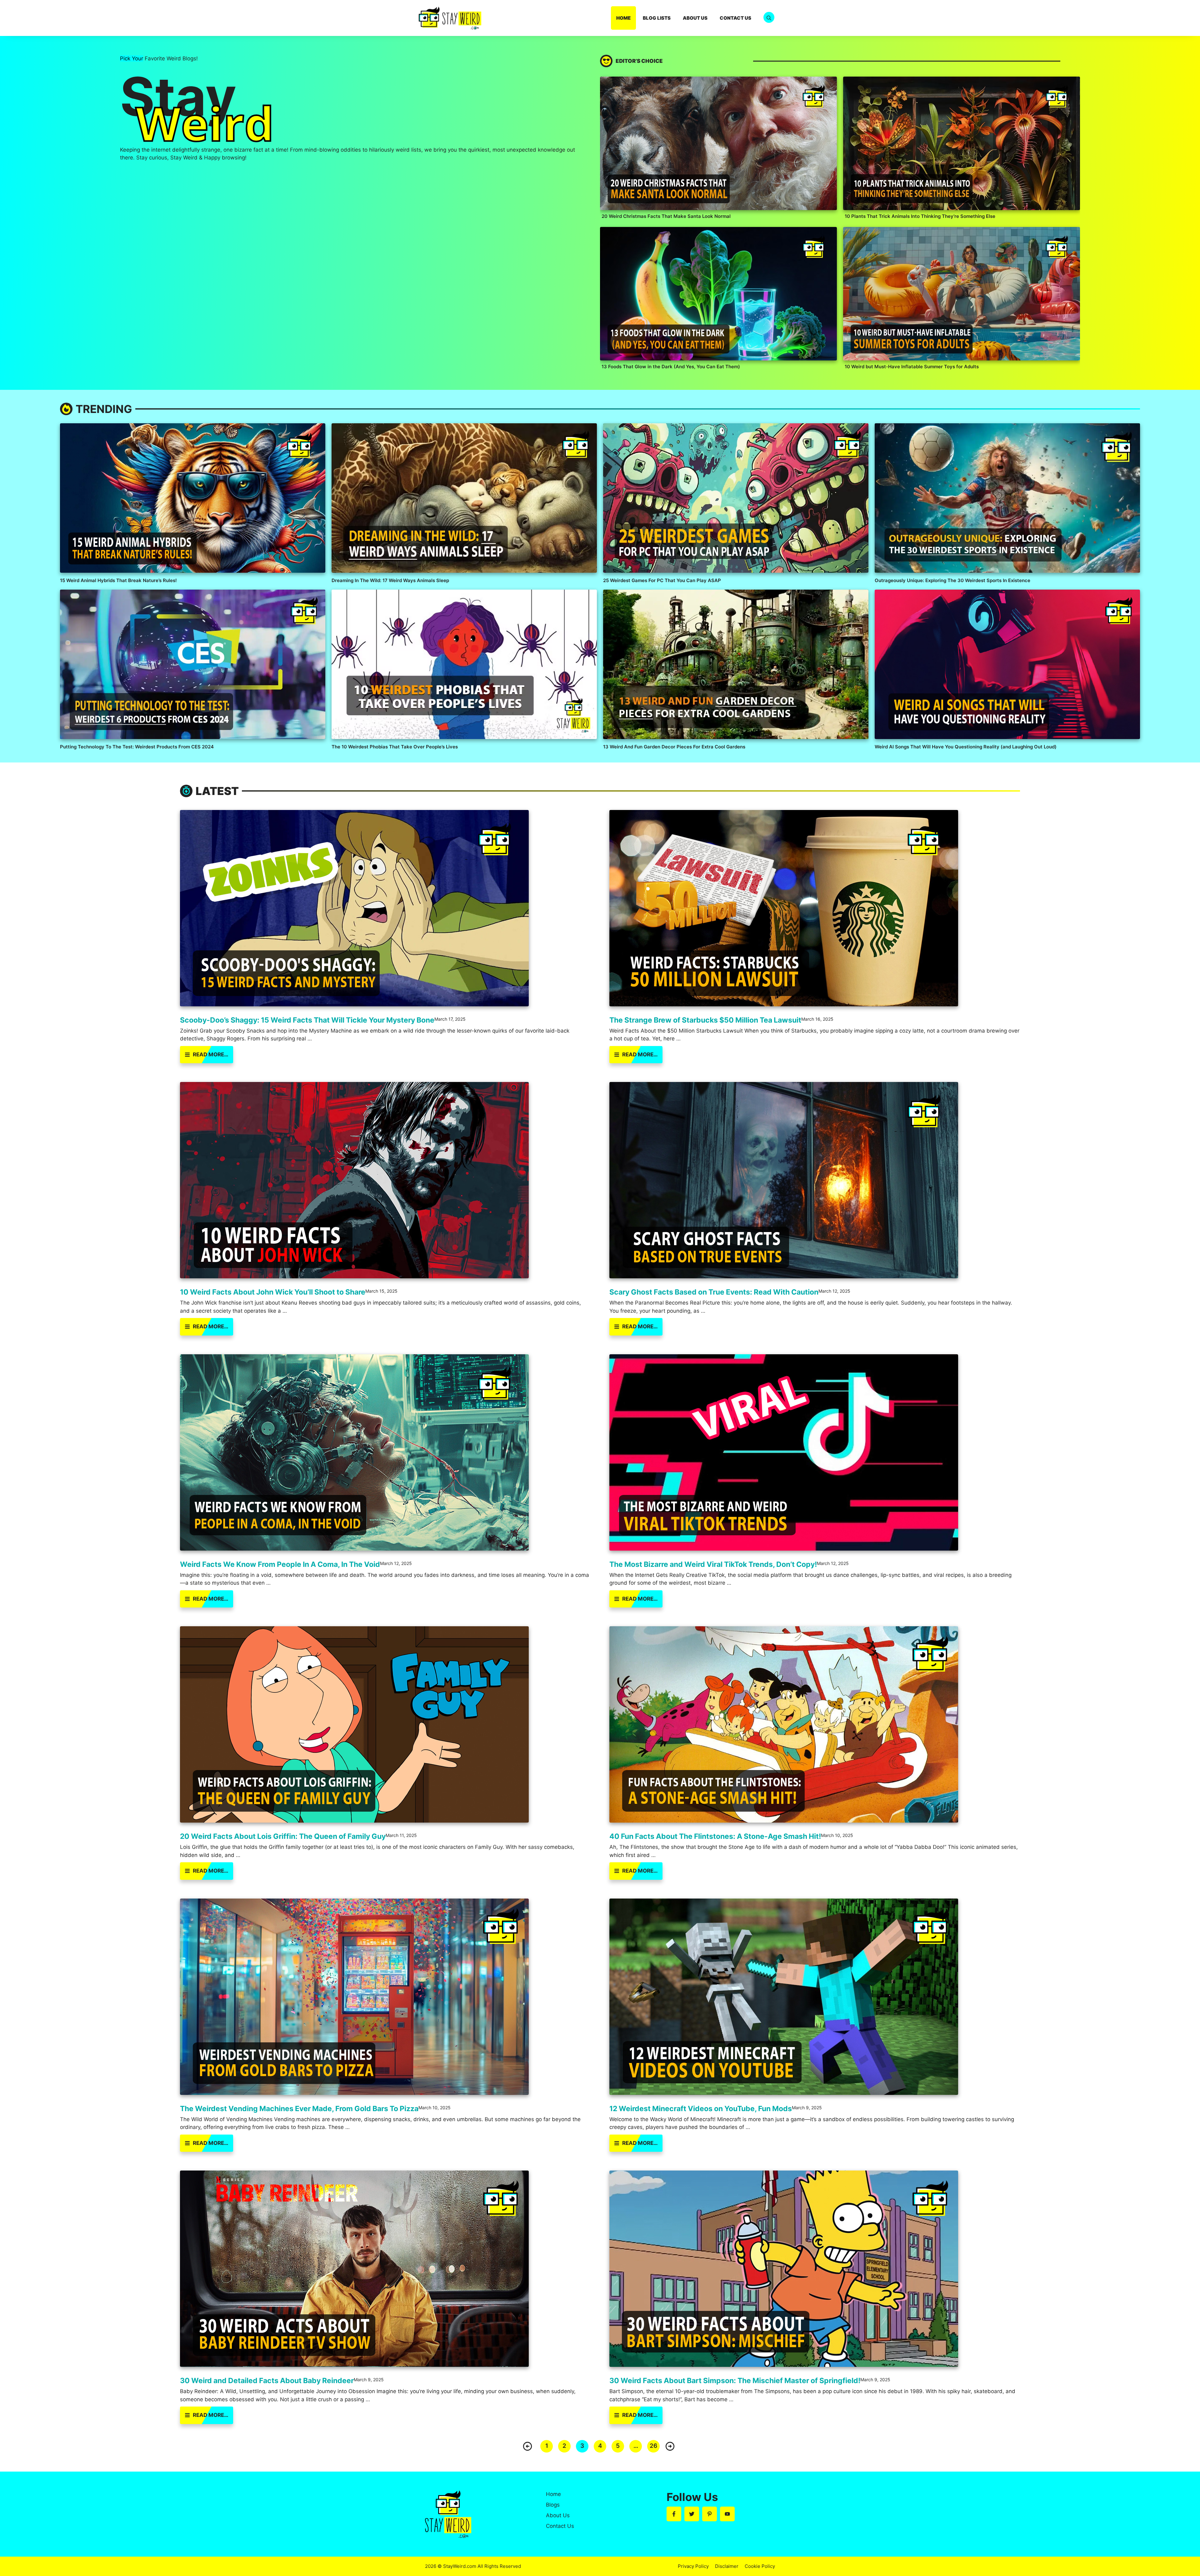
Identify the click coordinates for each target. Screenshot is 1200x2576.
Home (623, 18)
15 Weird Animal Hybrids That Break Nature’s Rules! (118, 580)
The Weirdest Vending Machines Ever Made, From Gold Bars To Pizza (299, 2109)
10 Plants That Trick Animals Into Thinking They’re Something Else (920, 216)
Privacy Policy (693, 2566)
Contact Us (735, 18)
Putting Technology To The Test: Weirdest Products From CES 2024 (137, 747)
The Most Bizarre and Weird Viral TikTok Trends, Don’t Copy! (713, 1564)
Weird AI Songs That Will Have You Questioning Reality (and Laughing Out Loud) (966, 747)
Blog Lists (657, 18)
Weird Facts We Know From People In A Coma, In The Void (280, 1564)
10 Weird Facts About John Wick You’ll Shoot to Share (273, 1292)
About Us (695, 18)
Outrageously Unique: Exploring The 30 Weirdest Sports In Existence (952, 580)
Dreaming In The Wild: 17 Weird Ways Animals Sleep (390, 580)
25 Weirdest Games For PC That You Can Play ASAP (662, 580)
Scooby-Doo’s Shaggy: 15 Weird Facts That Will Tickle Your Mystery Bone (307, 1020)
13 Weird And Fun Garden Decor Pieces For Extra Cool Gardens (674, 747)
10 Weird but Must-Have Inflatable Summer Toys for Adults (912, 367)
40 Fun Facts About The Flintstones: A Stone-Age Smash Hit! (715, 1836)
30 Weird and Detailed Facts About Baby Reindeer (267, 2381)
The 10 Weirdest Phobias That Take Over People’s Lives (395, 747)
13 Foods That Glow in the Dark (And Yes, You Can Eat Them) (671, 367)
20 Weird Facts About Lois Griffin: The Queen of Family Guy (283, 1836)
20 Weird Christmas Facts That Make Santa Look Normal (666, 216)
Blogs (553, 2505)
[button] (769, 18)
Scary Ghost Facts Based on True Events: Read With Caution (714, 1292)
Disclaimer (727, 2566)
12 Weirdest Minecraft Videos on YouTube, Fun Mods (701, 2109)
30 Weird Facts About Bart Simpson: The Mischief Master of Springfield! (735, 2381)
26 (653, 2446)
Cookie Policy (760, 2566)
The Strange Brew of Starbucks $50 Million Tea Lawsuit (705, 1020)
